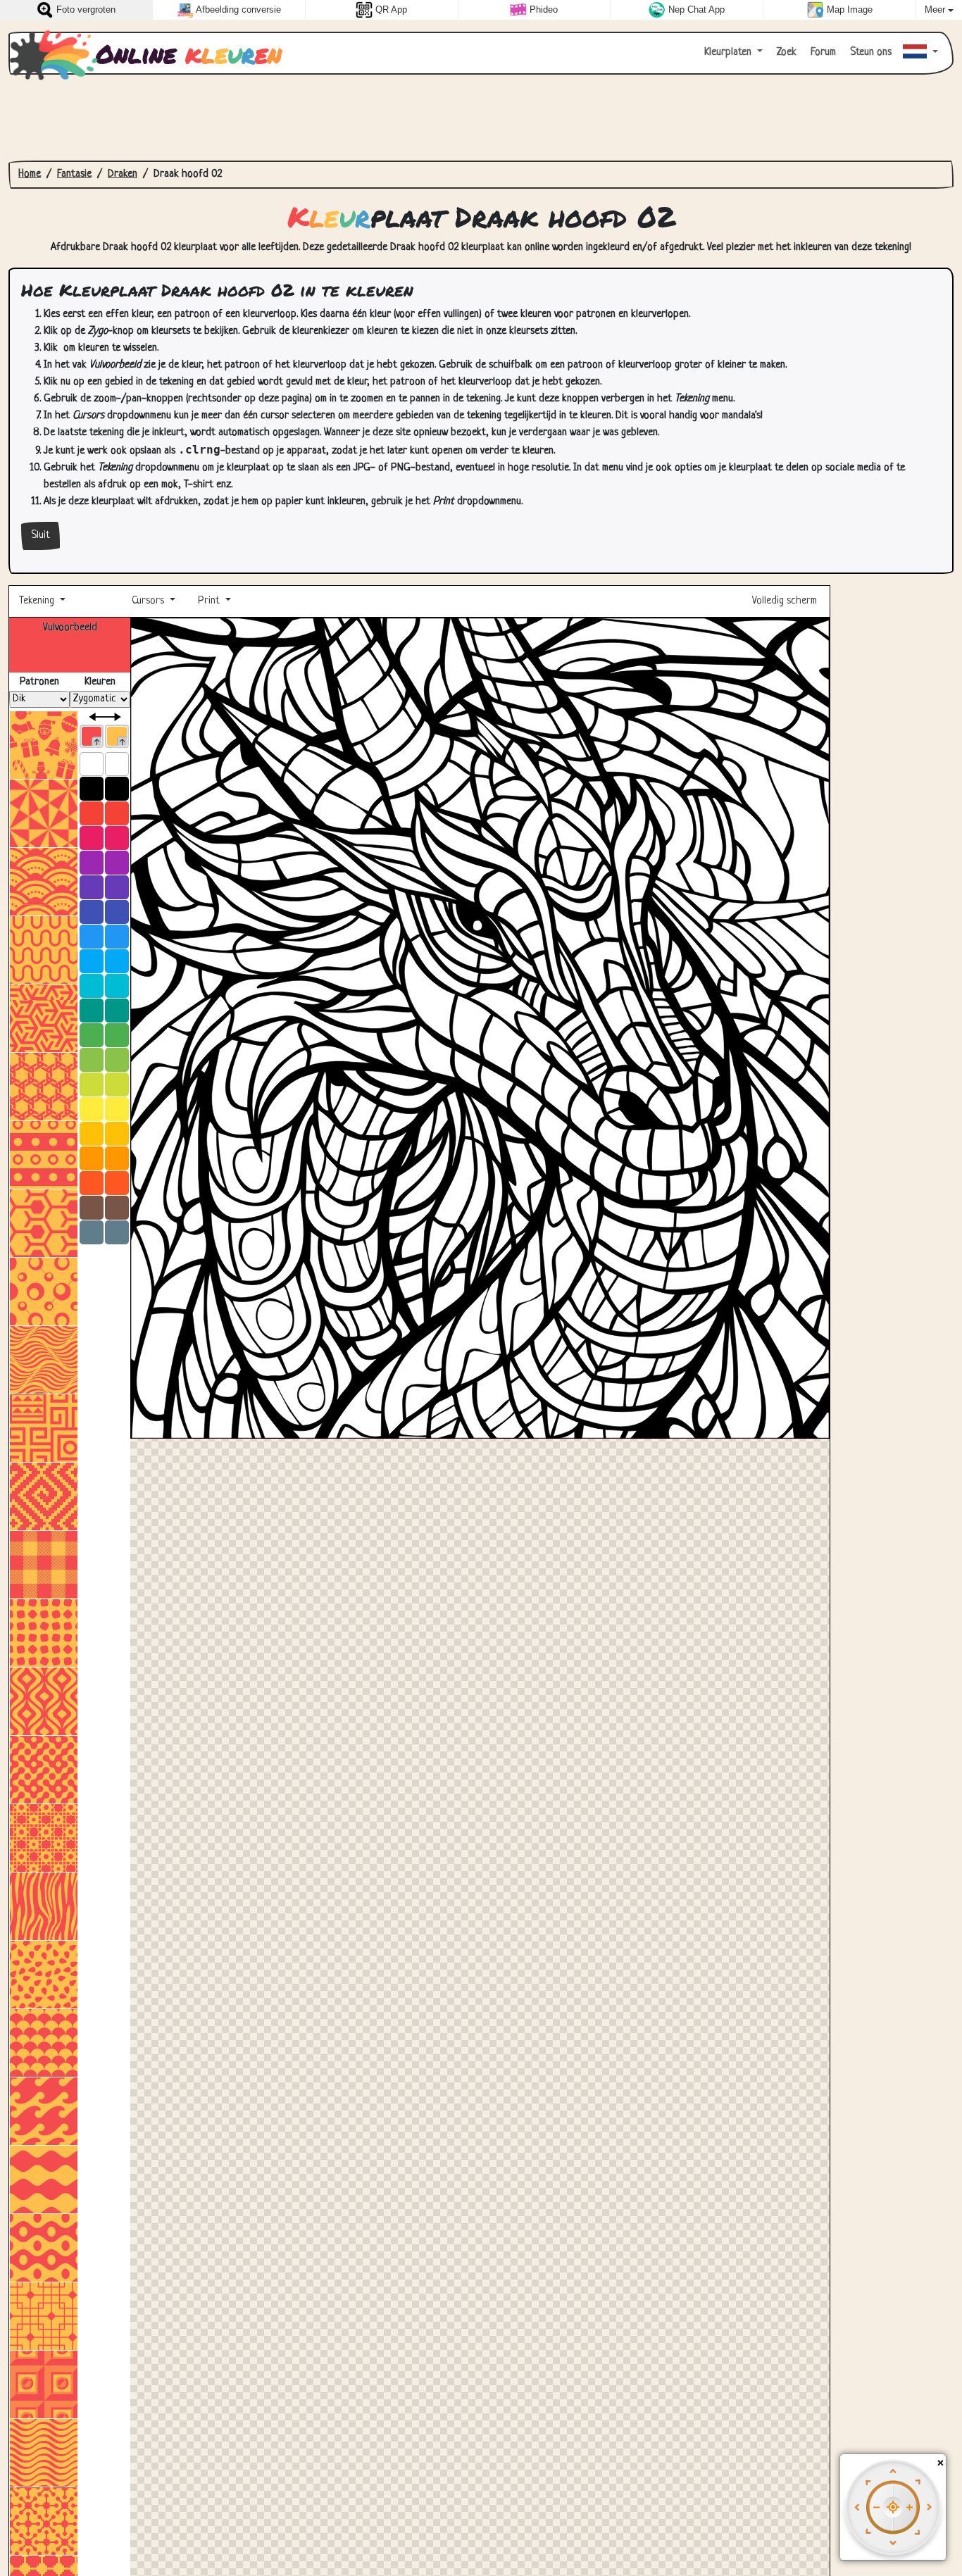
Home (30, 174)
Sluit (40, 536)
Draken (123, 174)
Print (209, 601)
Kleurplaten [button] (729, 52)
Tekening (38, 601)
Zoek (785, 52)
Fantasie (74, 174)
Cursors (148, 601)
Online (189, 54)
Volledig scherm (786, 601)
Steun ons (869, 52)
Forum (822, 52)
